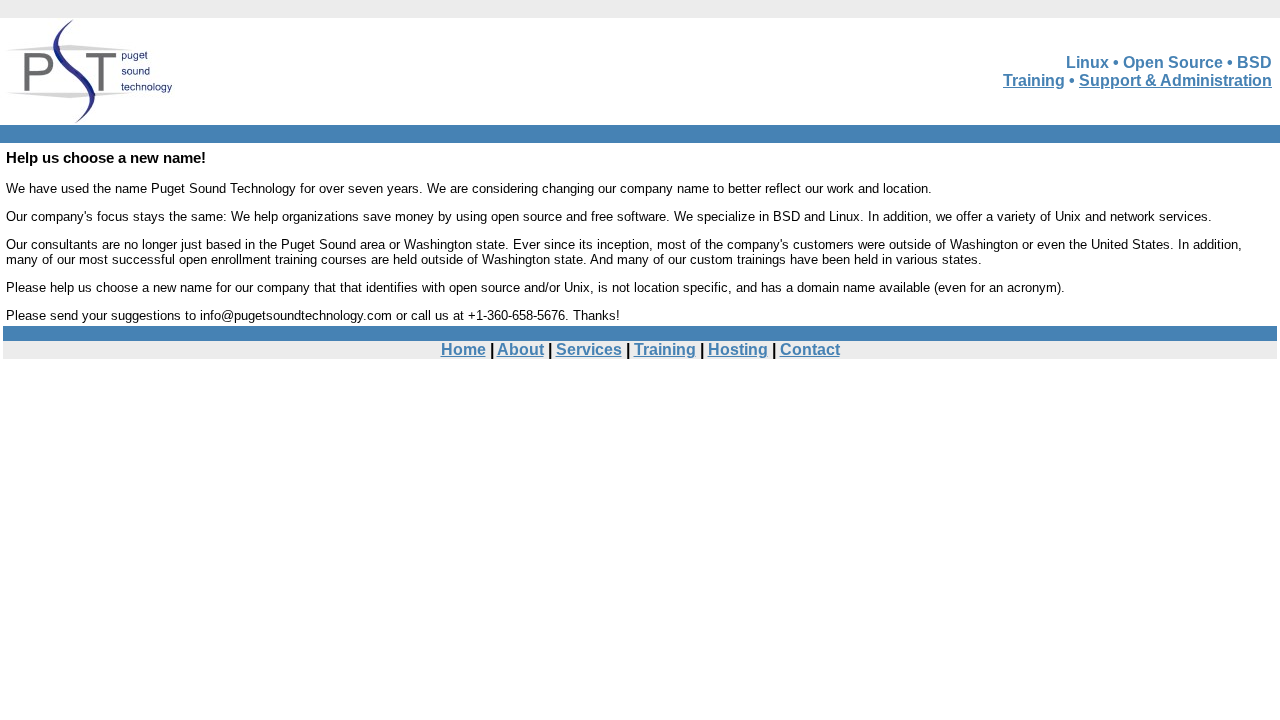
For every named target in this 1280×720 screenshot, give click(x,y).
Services (589, 349)
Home (463, 349)
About (520, 349)
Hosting (738, 349)
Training (1034, 80)
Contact (810, 349)
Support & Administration (1175, 80)
